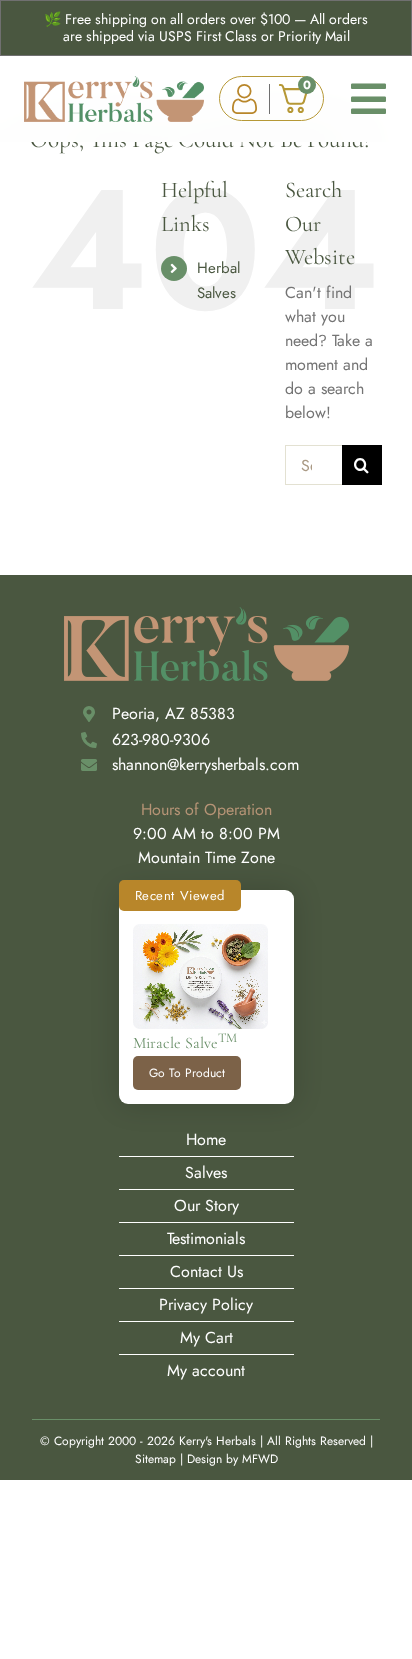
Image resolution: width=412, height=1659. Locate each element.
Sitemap (155, 1459)
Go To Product (187, 1073)
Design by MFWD (232, 1459)
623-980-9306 (161, 739)
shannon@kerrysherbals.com (205, 764)
